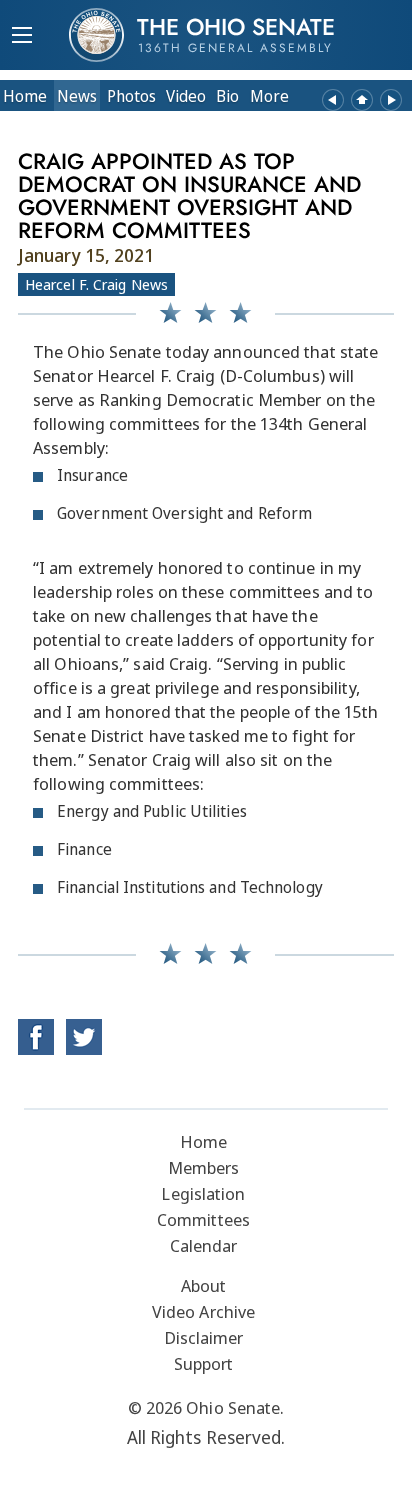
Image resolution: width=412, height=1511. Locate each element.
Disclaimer (204, 1337)
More (269, 96)
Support (204, 1363)
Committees (203, 1219)
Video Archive (203, 1311)
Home (25, 96)
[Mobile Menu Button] (22, 37)
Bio (227, 96)
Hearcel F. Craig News (96, 284)
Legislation (203, 1193)
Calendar (204, 1245)
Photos (131, 96)
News (77, 96)
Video (186, 96)
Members (204, 1167)
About (204, 1285)
